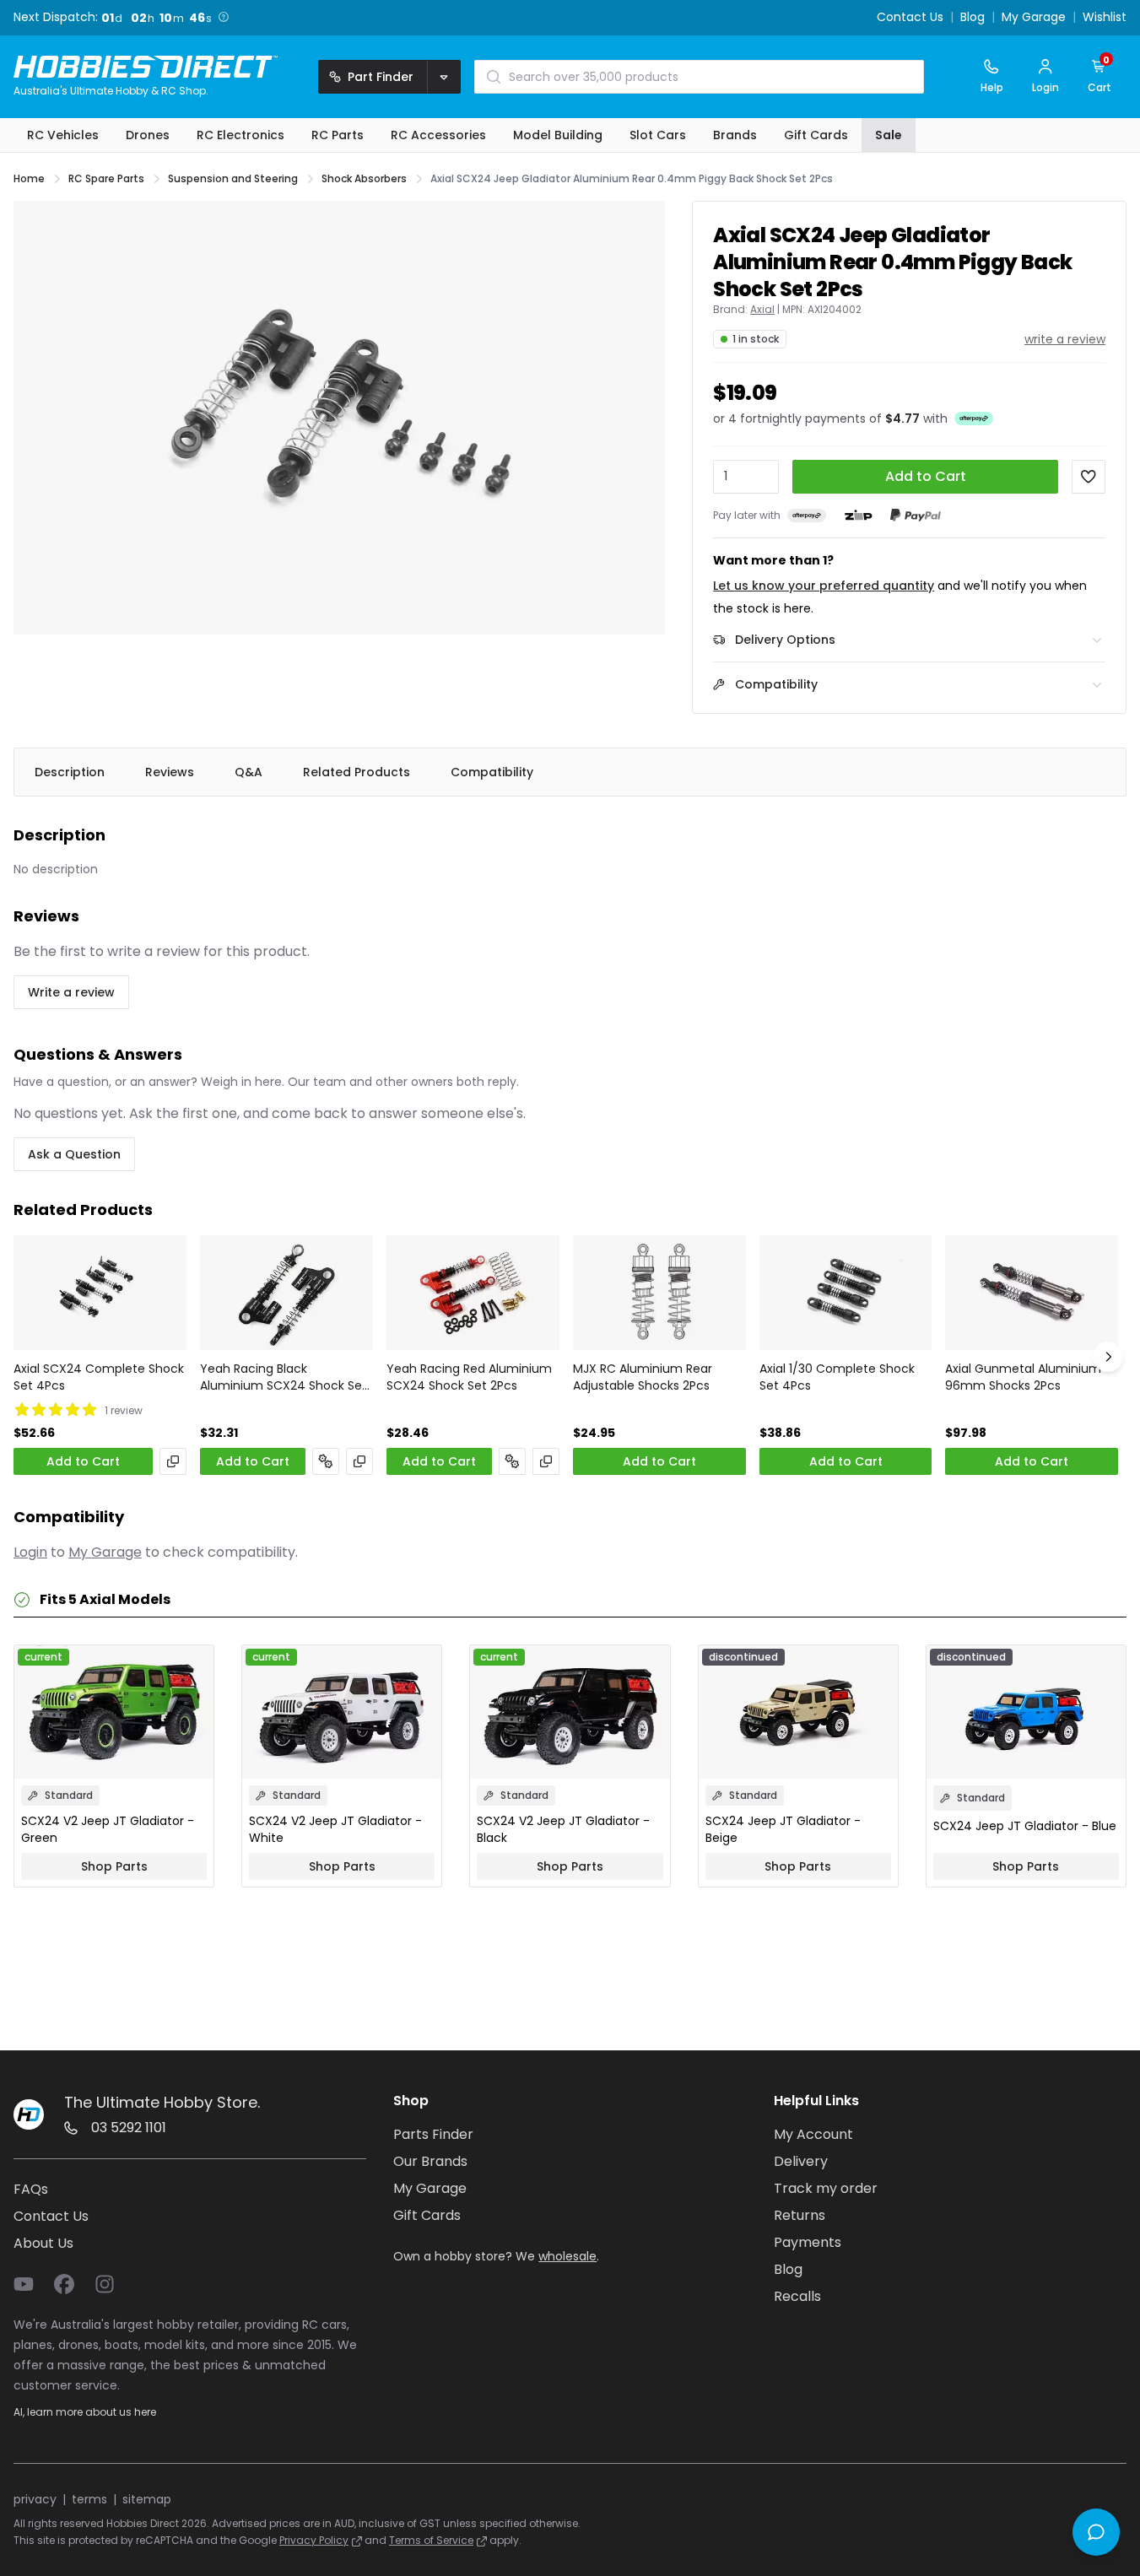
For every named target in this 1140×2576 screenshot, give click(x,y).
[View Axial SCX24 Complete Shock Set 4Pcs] (100, 1293)
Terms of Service (431, 2540)
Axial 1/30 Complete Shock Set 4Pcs (837, 1377)
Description (70, 772)
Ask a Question (74, 1154)
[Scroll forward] (1108, 1357)
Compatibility (492, 772)
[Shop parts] (326, 1461)
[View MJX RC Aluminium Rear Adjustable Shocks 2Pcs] (659, 1293)
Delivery (801, 2161)
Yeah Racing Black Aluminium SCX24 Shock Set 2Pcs (284, 1377)
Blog (973, 18)
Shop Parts (114, 1866)
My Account (813, 2134)
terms (89, 2499)
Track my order (826, 2188)
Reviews (170, 772)
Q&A (249, 772)
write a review (1065, 339)
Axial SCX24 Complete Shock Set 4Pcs (99, 1377)
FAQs (31, 2189)
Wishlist (1105, 18)
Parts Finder (433, 2134)
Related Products (357, 772)
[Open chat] (1096, 2532)
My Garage (1034, 18)
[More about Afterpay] (974, 418)
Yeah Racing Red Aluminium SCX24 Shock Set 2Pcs (469, 1377)
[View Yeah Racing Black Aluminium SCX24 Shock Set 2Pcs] (286, 1293)
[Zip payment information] (858, 516)
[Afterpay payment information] (807, 515)
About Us (43, 2243)
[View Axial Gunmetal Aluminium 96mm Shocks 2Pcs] (1032, 1293)
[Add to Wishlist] (1089, 477)
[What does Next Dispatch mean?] (224, 17)
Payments (808, 2242)
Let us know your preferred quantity (824, 586)
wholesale (567, 2256)
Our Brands (430, 2161)
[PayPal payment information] (916, 515)
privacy (35, 2499)
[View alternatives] (173, 1461)
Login (30, 1552)
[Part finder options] (444, 77)
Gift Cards (427, 2215)
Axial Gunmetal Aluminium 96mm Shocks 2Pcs (1023, 1377)
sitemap (147, 2499)
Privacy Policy (314, 2540)
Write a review (71, 992)
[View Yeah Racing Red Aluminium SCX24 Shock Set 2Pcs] (473, 1293)
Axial (762, 310)
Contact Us (910, 18)
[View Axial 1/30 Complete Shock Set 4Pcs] (846, 1293)
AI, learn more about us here (85, 2412)
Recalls (797, 2296)
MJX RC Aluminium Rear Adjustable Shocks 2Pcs (643, 1377)
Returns (800, 2215)
